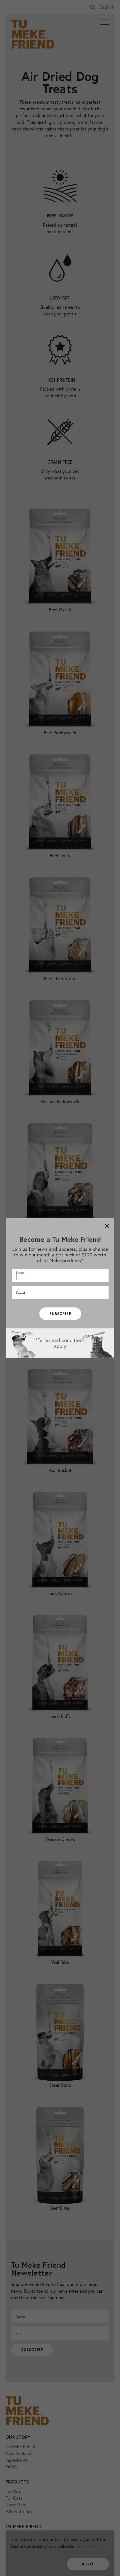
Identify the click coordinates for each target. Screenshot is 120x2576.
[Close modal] (107, 1226)
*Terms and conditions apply (60, 1343)
